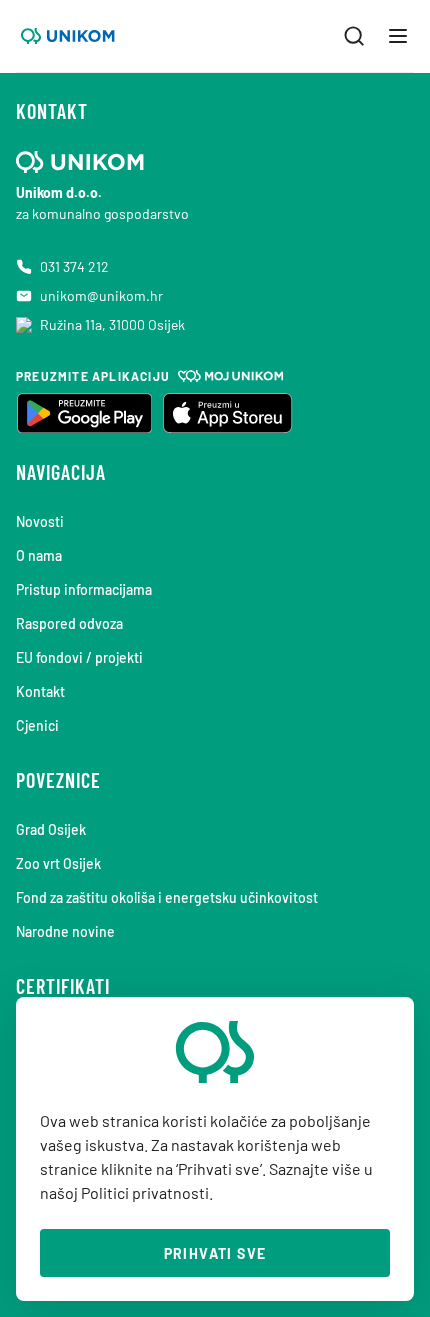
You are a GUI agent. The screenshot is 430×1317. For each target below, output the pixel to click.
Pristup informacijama (84, 589)
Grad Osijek (51, 829)
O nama (39, 555)
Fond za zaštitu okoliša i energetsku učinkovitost (167, 897)
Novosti (40, 521)
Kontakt (40, 691)
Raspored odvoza (69, 623)
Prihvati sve (215, 1253)
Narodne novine (65, 931)
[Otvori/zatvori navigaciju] (398, 36)
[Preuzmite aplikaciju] (84, 413)
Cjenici (37, 725)
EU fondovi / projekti (79, 657)
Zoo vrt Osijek (58, 863)
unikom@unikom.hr (101, 295)
